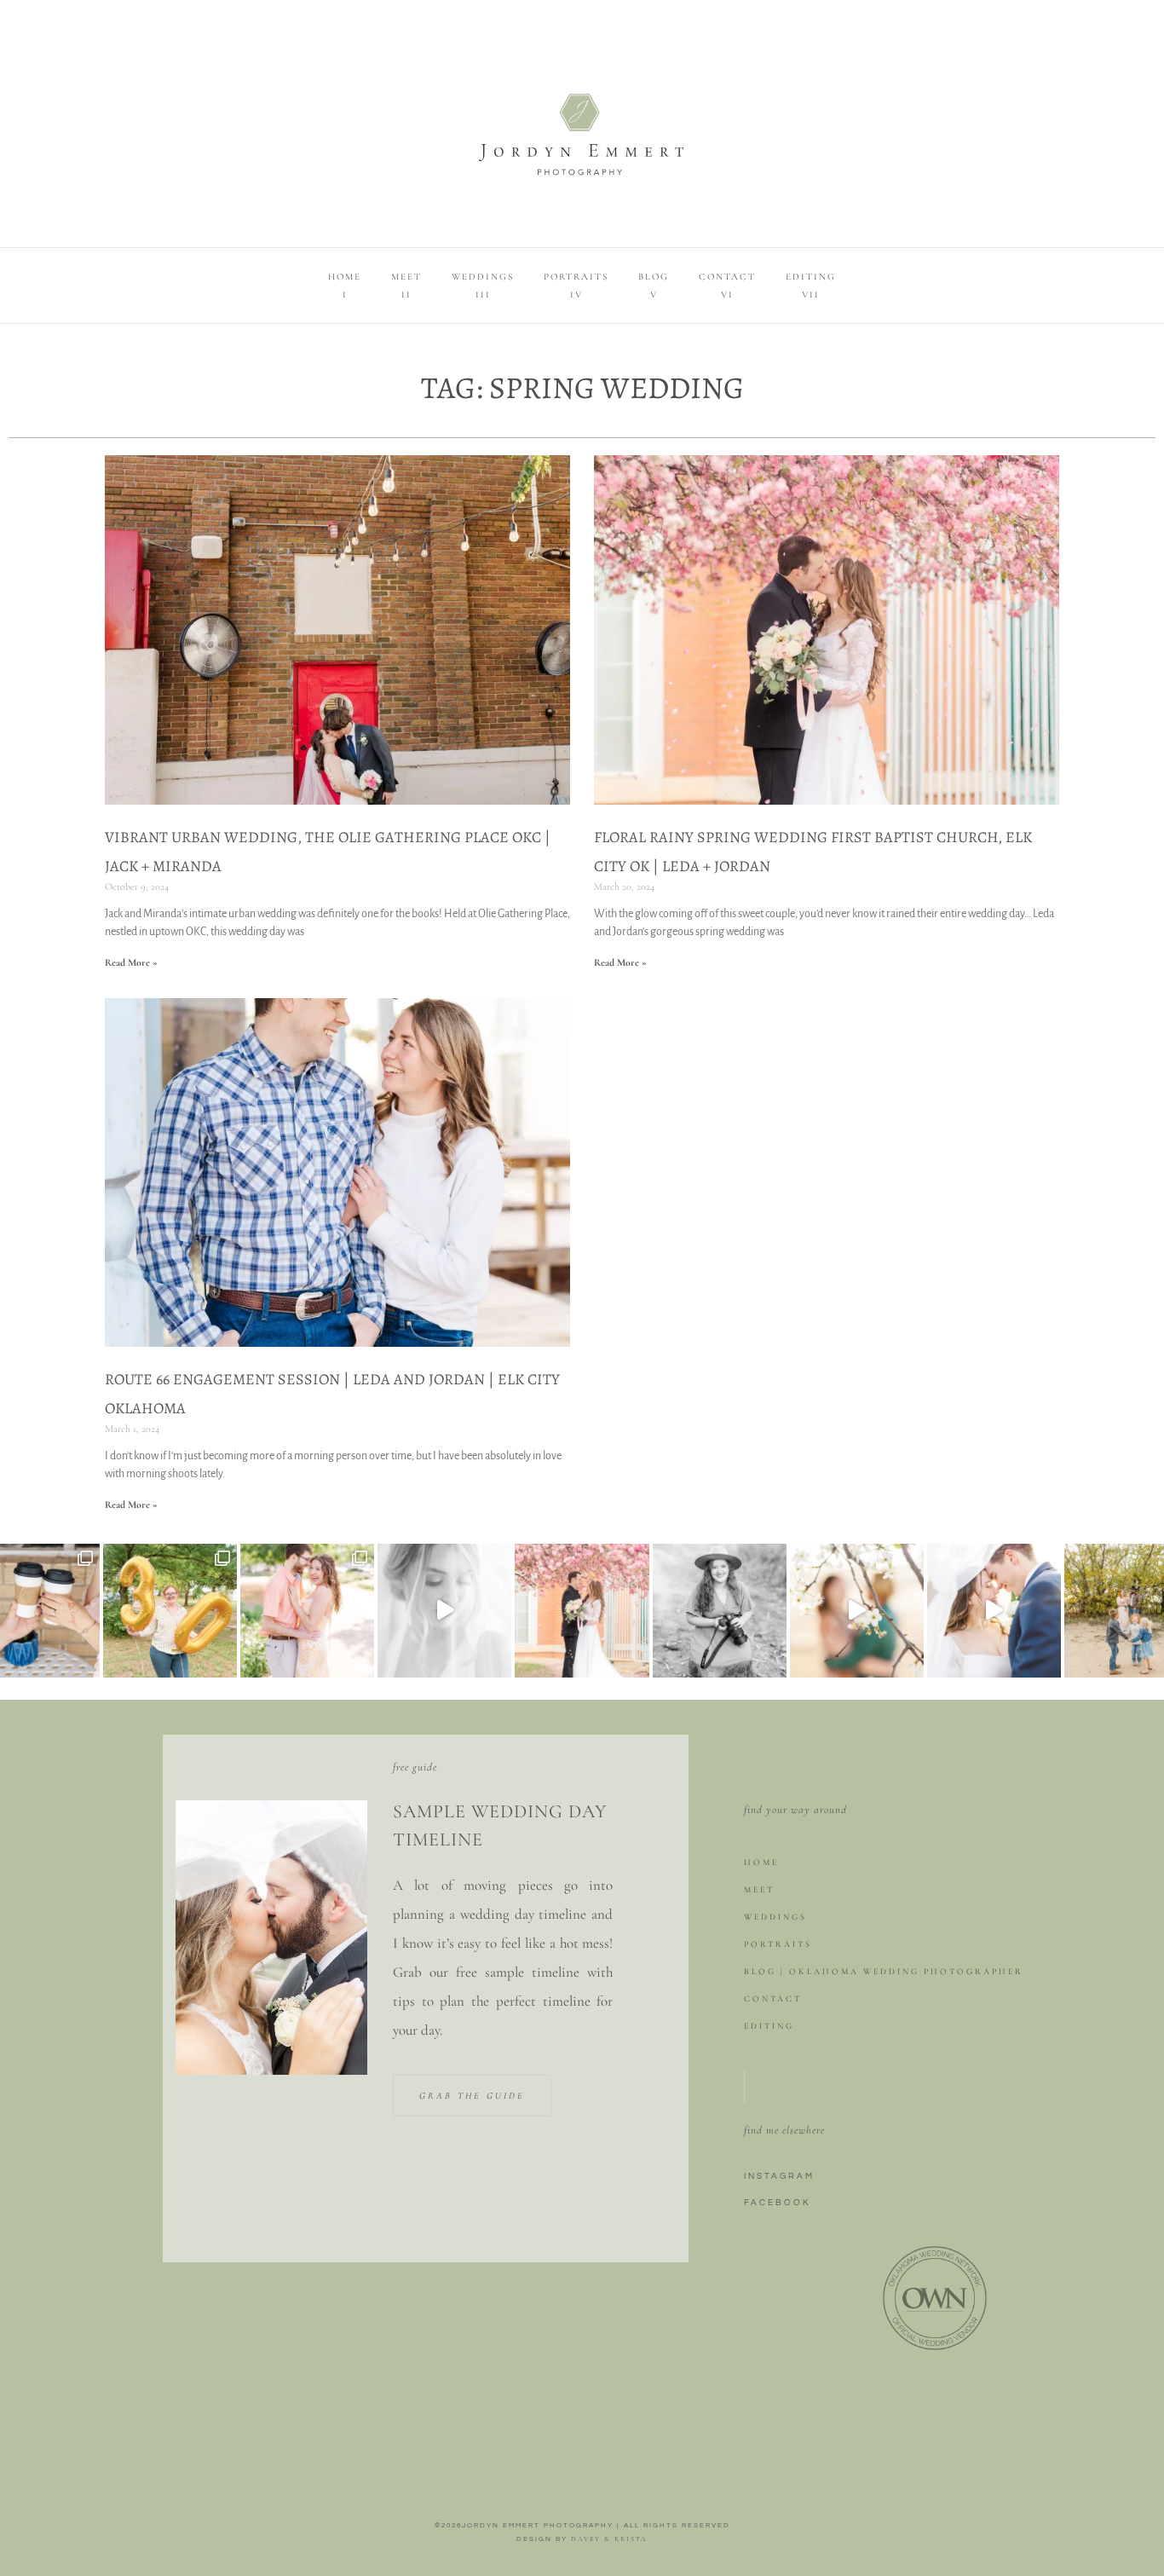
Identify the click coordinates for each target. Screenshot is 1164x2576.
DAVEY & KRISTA (609, 2539)
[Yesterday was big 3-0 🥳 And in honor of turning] (170, 1611)
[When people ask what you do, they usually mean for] (720, 1611)
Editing (769, 2026)
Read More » (131, 962)
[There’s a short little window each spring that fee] (857, 1611)
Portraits (778, 1944)
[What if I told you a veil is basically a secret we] (994, 1611)
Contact (773, 1999)
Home (761, 1863)
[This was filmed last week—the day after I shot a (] (444, 1611)
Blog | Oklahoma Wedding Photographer (884, 1972)
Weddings (775, 1917)
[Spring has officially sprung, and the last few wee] (307, 1611)
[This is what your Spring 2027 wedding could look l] (582, 1611)
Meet (759, 1890)
